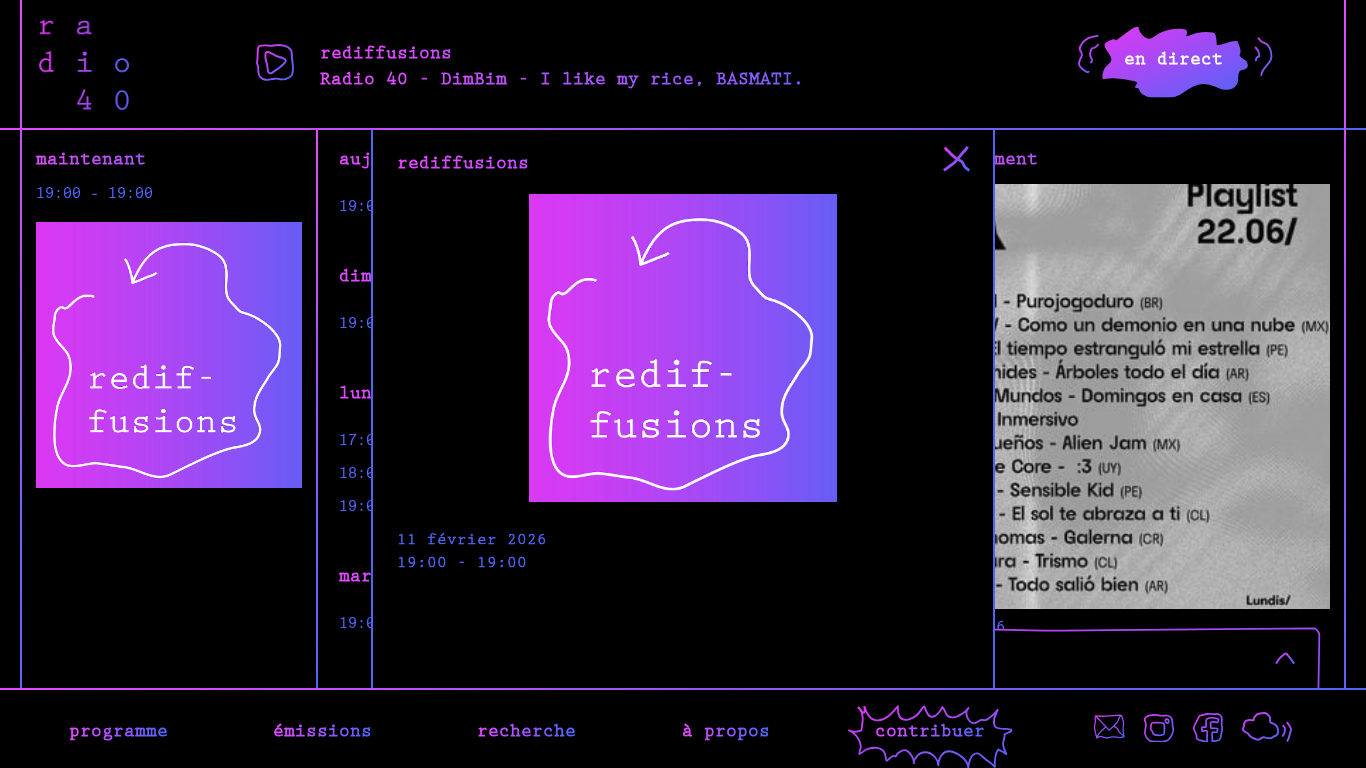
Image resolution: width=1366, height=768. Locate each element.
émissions (322, 729)
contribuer (930, 729)
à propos (726, 729)
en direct (1173, 57)
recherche (526, 729)
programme (118, 729)
